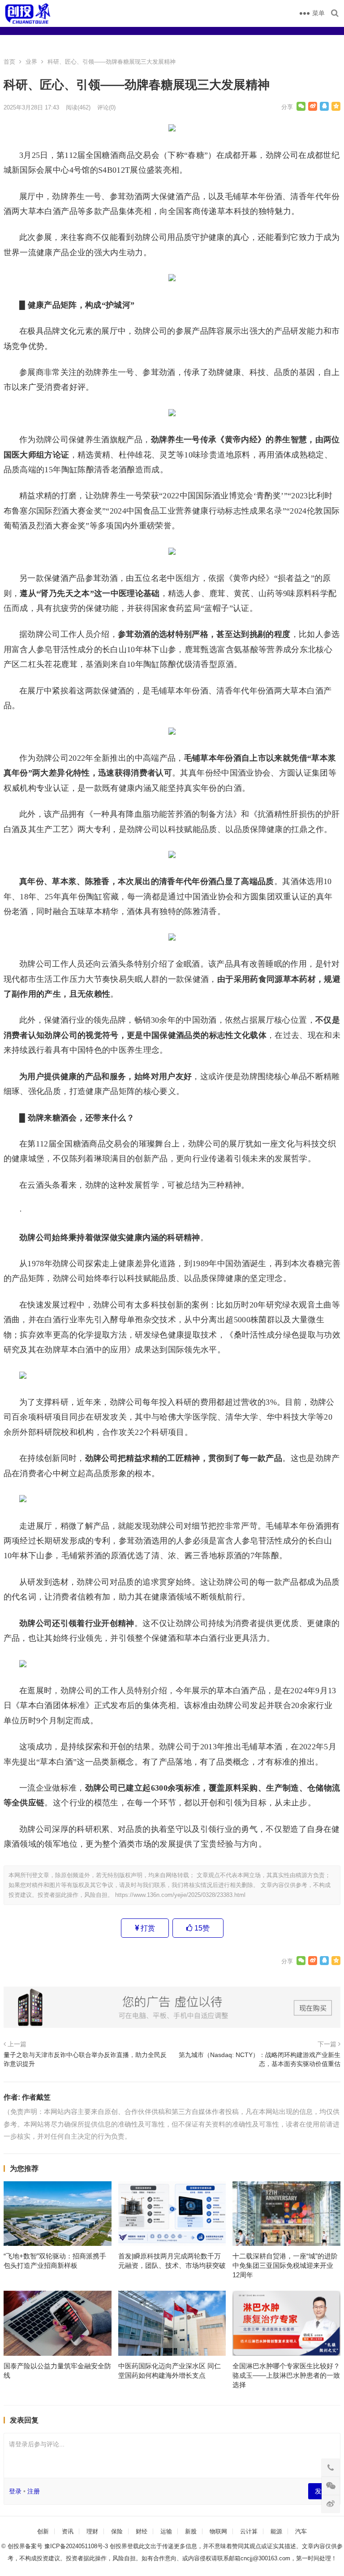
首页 (9, 62)
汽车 (301, 2531)
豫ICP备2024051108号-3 (77, 2546)
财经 (142, 2531)
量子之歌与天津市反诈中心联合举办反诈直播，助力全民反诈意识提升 (85, 2059)
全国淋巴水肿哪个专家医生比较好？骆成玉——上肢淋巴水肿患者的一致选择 (286, 2375)
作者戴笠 (36, 2097)
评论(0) (106, 107)
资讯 (68, 2531)
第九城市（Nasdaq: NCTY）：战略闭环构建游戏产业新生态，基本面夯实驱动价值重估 (260, 2059)
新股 (191, 2531)
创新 (43, 2531)
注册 (34, 2491)
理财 (92, 2531)
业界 (31, 62)
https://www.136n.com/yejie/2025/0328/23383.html (180, 1895)
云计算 (249, 2531)
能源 (276, 2531)
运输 (166, 2531)
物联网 (218, 2531)
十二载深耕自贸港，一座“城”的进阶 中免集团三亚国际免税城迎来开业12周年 (285, 2265)
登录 (15, 2491)
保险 (117, 2531)
